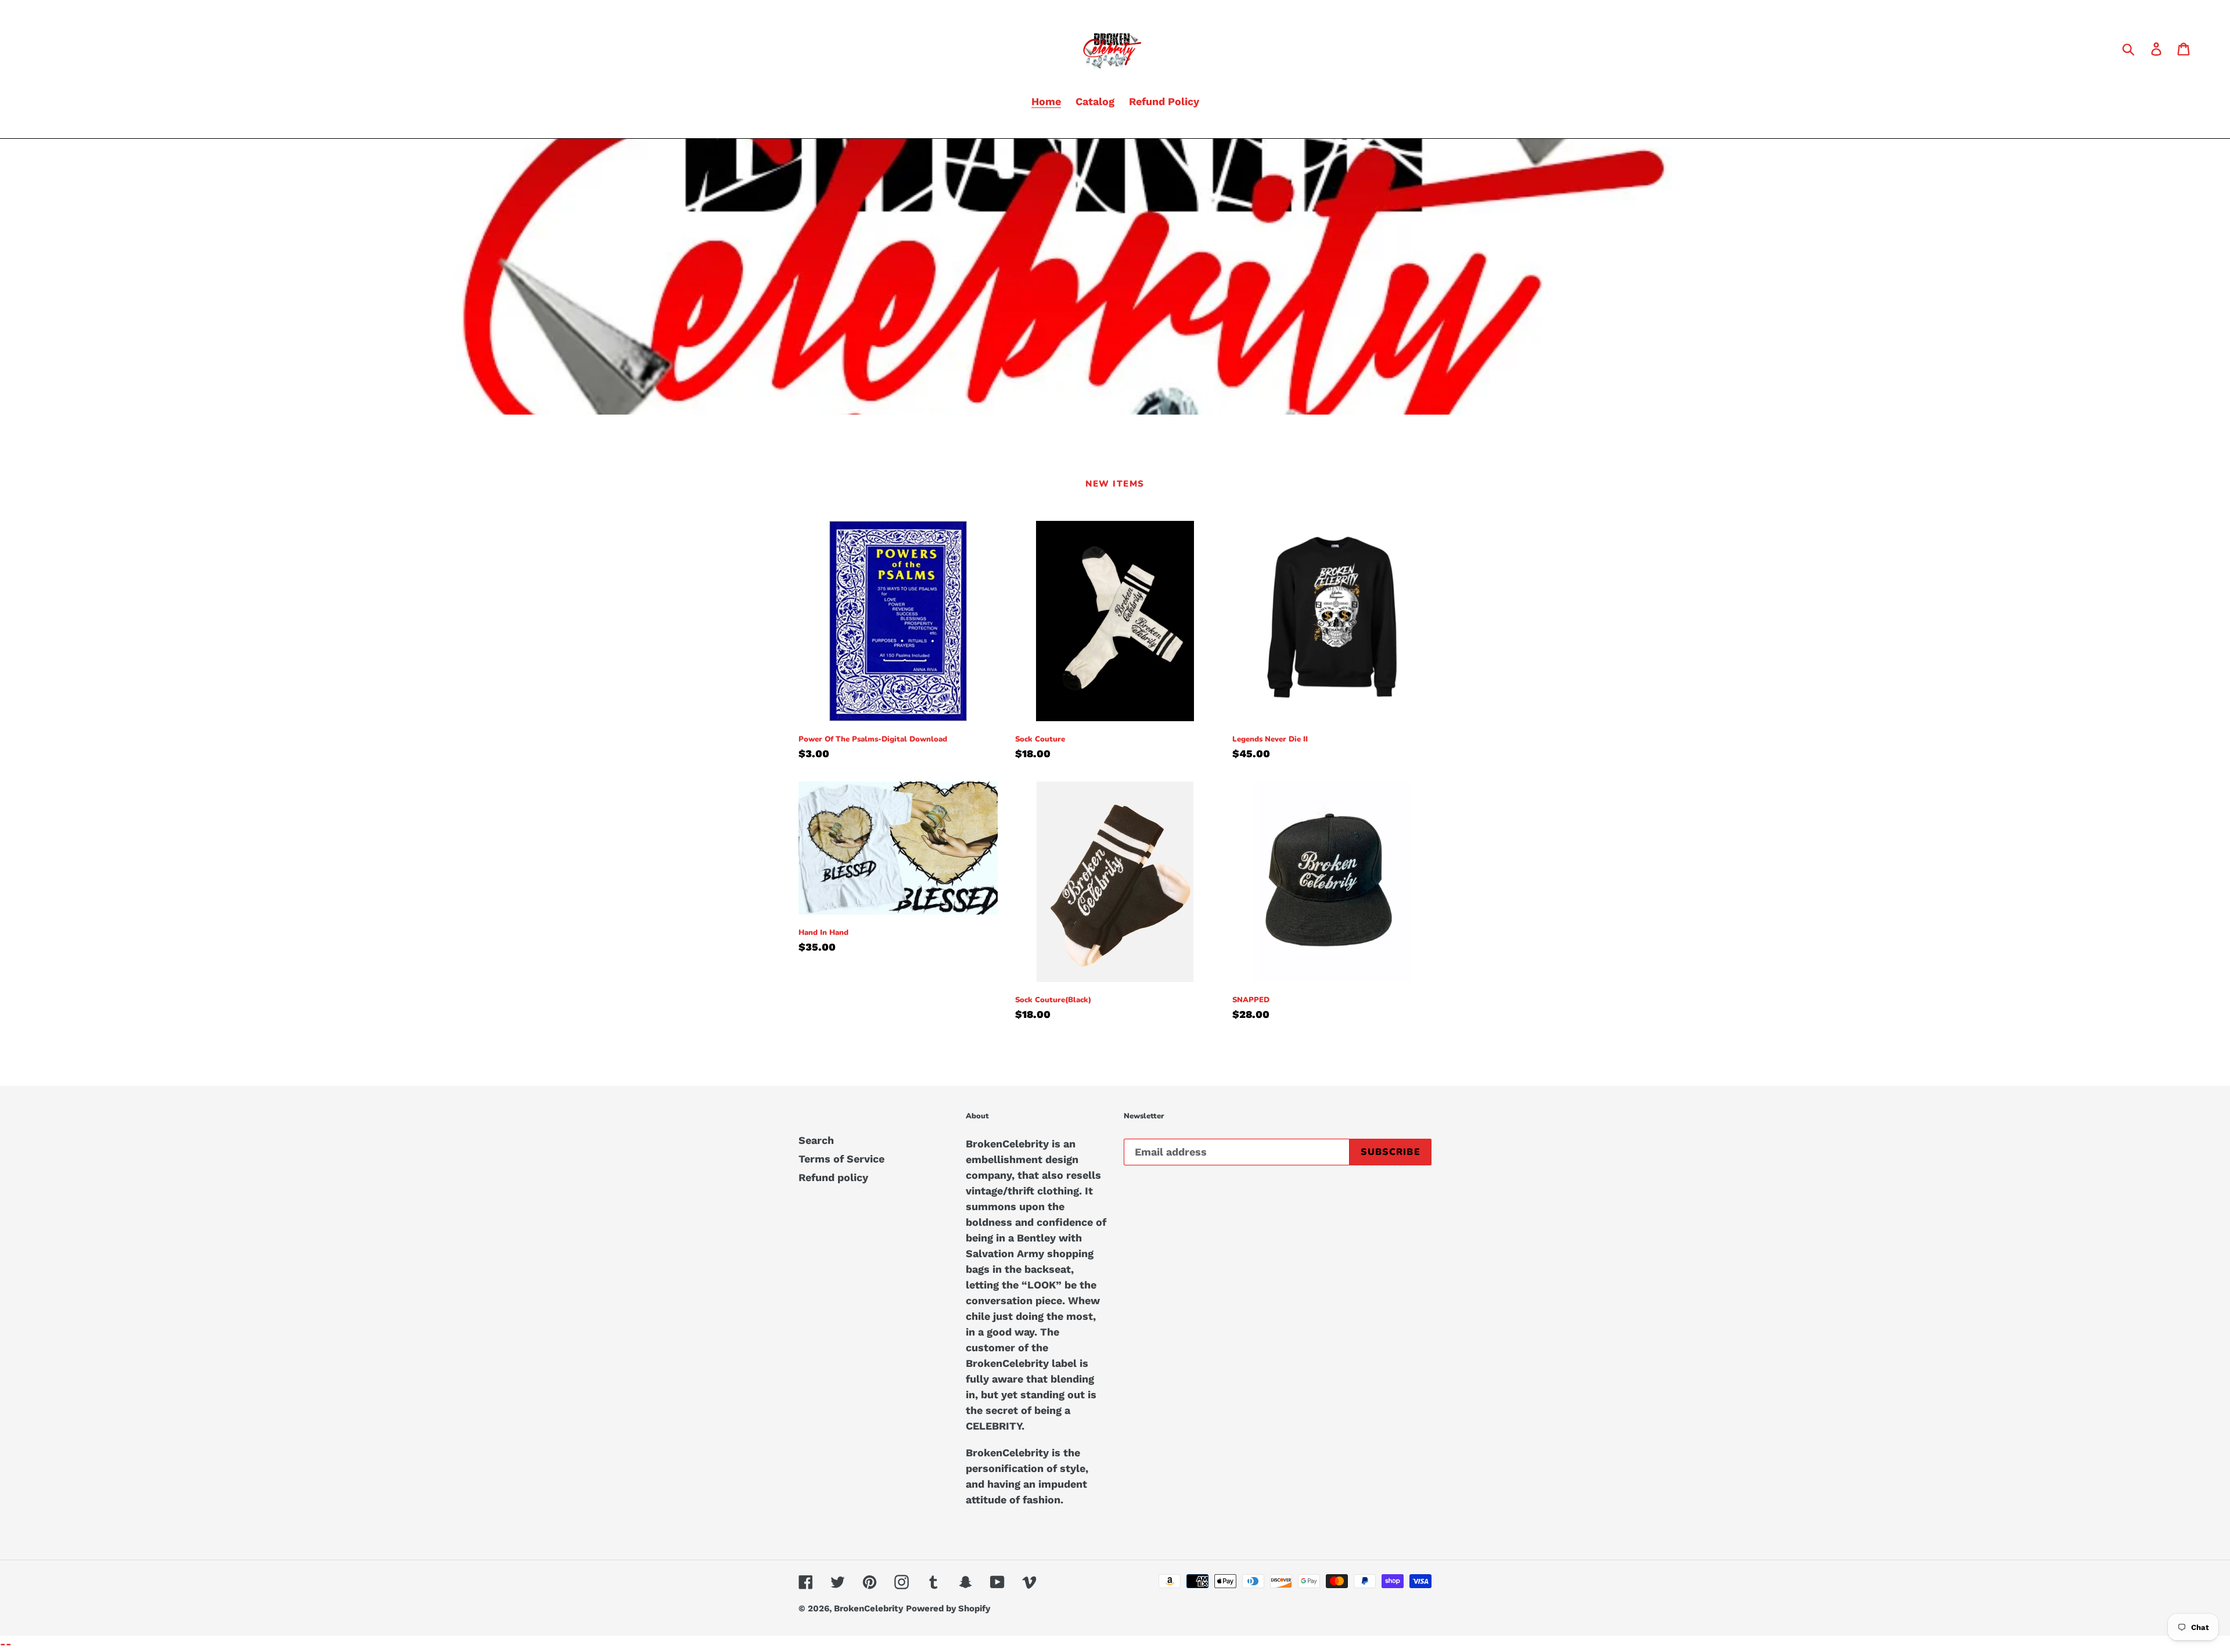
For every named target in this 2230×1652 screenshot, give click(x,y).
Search (816, 1140)
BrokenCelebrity (868, 1608)
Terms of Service (841, 1159)
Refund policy (833, 1177)
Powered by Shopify (948, 1608)
